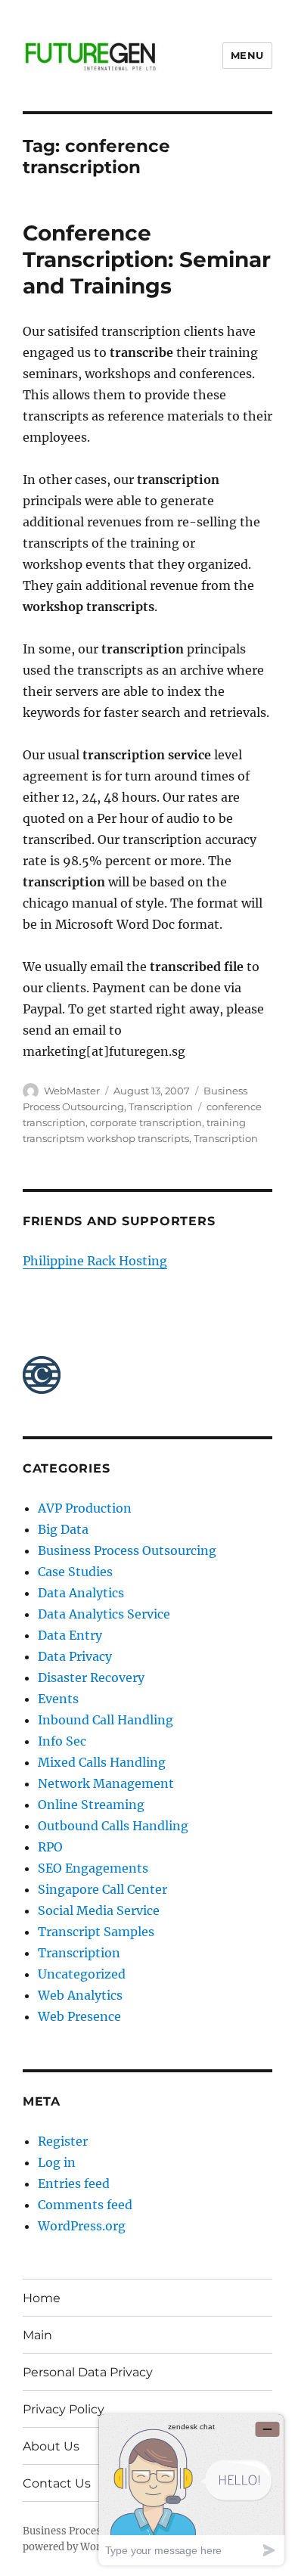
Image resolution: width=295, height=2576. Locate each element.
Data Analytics (81, 1593)
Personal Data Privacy (88, 2372)
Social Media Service (99, 1910)
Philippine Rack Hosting (95, 1261)
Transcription (161, 1106)
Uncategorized (82, 1974)
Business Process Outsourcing (127, 1550)
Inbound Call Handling (106, 1720)
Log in (57, 2162)
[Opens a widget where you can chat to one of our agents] (191, 2489)
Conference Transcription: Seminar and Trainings (147, 259)
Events (58, 1699)
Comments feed (85, 2205)
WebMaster (72, 1091)
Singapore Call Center (102, 1889)
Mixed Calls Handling (102, 1762)
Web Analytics (80, 1995)
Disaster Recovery (91, 1678)
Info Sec (62, 1741)
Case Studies (75, 1572)
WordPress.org (82, 2226)
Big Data (63, 1529)
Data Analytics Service (104, 1614)
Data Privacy (75, 1656)
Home (42, 2298)
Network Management (106, 1783)
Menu (247, 55)
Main (37, 2335)
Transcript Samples (96, 1932)
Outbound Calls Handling (113, 1826)
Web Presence (79, 2016)
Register (63, 2141)
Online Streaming (91, 1805)
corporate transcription (146, 1122)
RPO (50, 1847)
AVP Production (85, 1508)
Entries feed (74, 2183)
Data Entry (70, 1635)
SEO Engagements (93, 1868)
